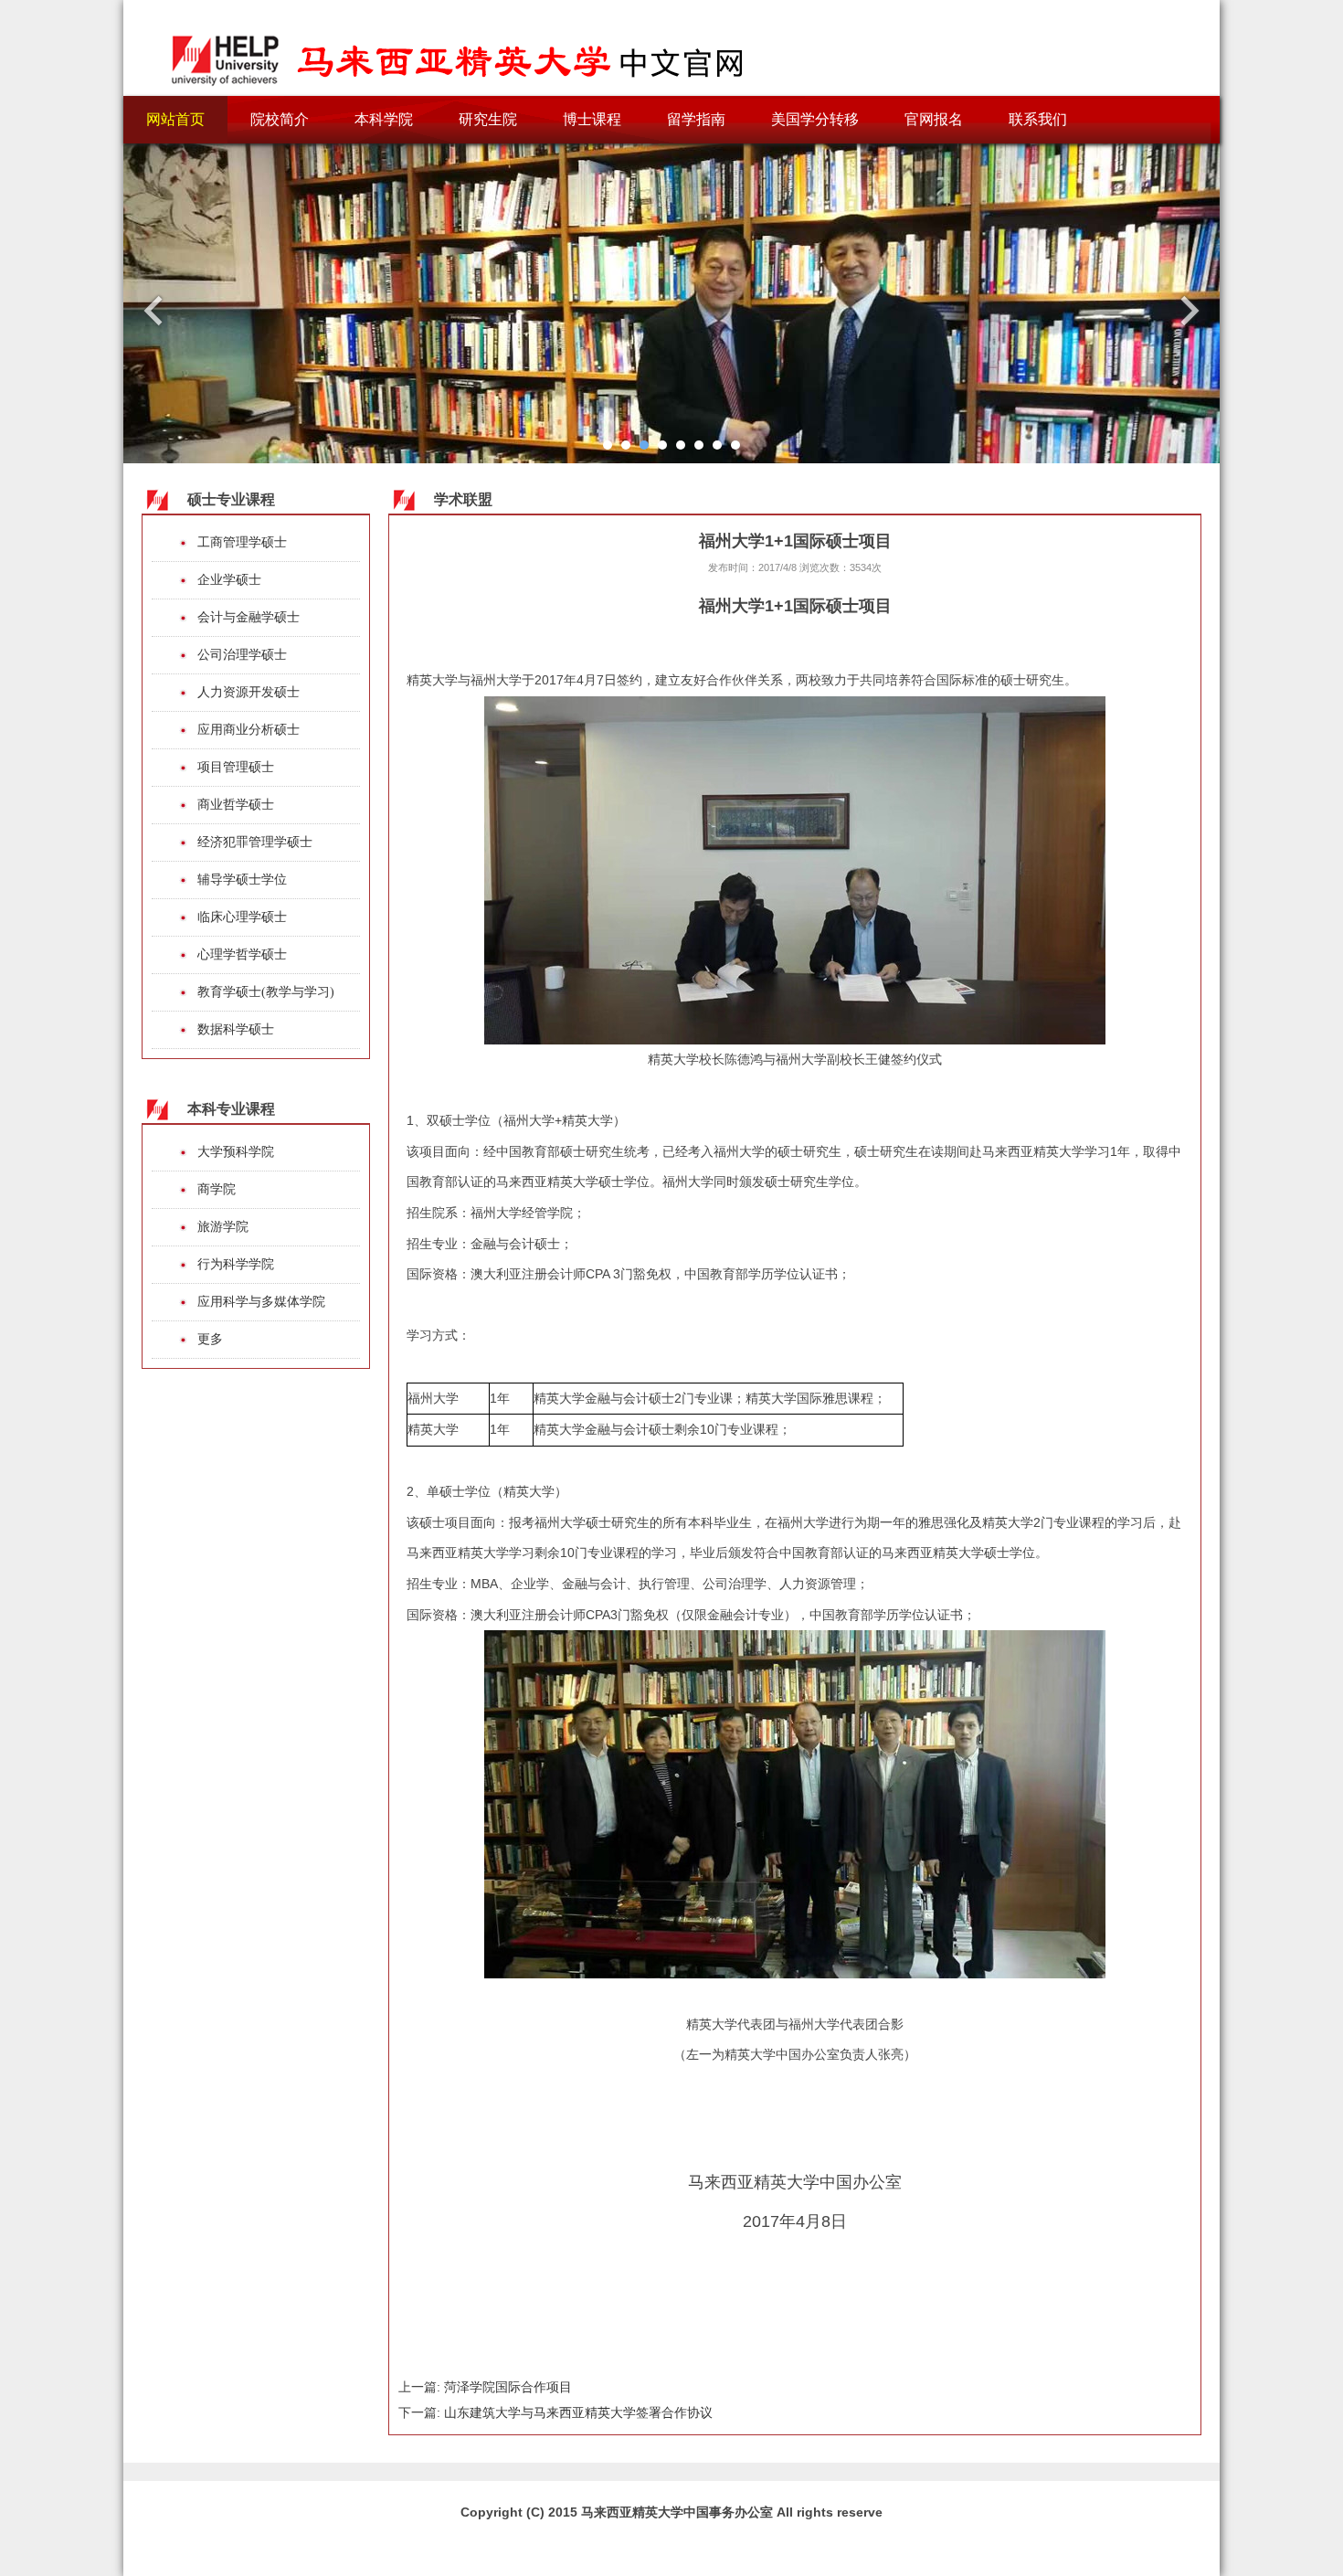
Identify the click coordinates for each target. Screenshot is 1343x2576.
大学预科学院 (236, 1152)
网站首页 (175, 119)
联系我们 (1038, 119)
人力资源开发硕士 (249, 692)
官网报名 (934, 119)
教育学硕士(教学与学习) (266, 992)
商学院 (217, 1189)
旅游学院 (223, 1227)
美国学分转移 (815, 119)
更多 (210, 1339)
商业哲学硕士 (236, 805)
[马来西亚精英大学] (461, 49)
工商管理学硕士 (242, 542)
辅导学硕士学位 (242, 880)
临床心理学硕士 (242, 917)
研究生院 (488, 119)
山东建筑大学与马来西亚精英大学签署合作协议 (578, 2412)
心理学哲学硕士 (242, 954)
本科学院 (384, 119)
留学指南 (696, 119)
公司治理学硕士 (242, 655)
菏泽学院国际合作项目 (508, 2387)
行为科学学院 (236, 1264)
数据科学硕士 (236, 1029)
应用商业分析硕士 (249, 730)
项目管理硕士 (236, 767)
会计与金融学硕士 (249, 617)
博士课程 (592, 119)
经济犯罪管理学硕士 (255, 842)
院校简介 (280, 119)
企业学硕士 (229, 580)
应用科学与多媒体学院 (261, 1302)
